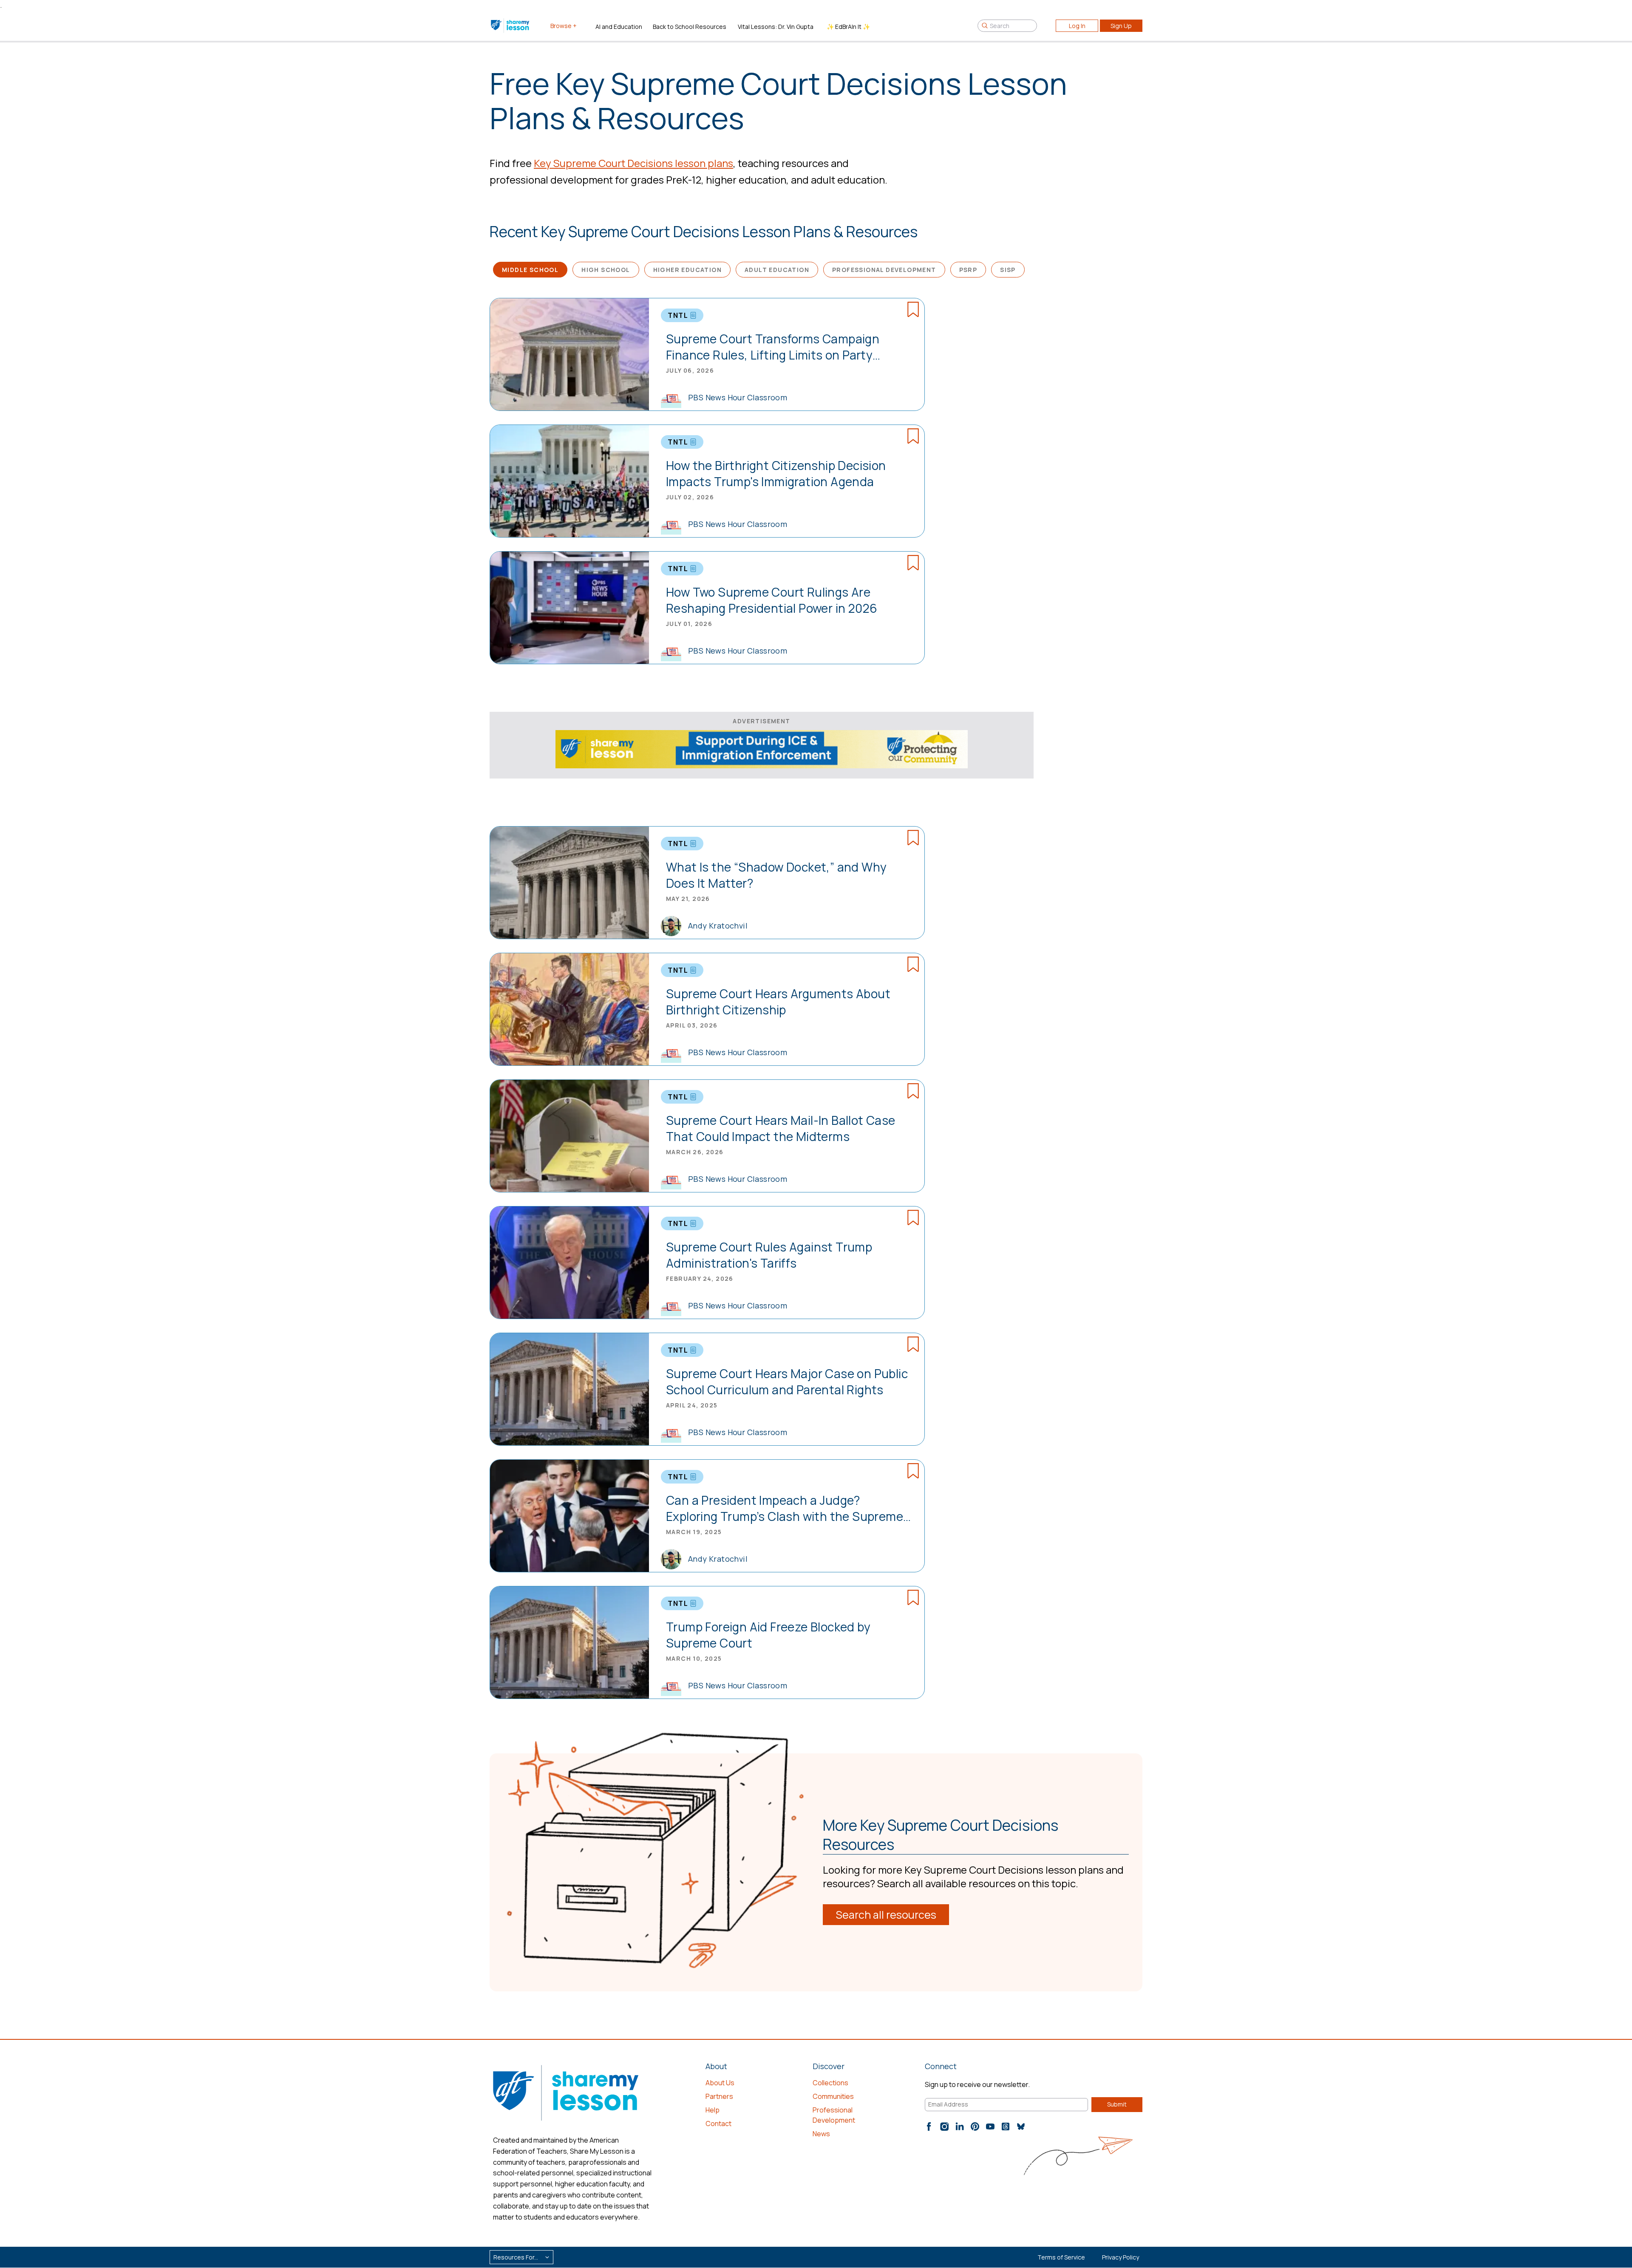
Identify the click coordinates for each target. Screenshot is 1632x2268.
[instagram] (944, 2126)
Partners (719, 2096)
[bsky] (1021, 2126)
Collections (830, 2083)
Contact (718, 2124)
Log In (1077, 26)
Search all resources (886, 1915)
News (821, 2134)
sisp (1008, 270)
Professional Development (884, 270)
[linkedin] (960, 2126)
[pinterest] (975, 2126)
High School (606, 270)
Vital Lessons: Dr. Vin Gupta (776, 27)
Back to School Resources (690, 27)
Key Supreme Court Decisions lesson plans (633, 163)
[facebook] (929, 2126)
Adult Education (777, 270)
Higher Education (687, 270)
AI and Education (619, 27)
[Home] (511, 25)
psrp (968, 270)
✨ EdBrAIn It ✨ (848, 27)
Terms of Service (1061, 2257)
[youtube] (990, 2126)
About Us (720, 2083)
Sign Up (1121, 26)
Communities (833, 2096)
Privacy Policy (1121, 2257)
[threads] (1006, 2126)
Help (713, 2110)
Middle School (530, 270)
